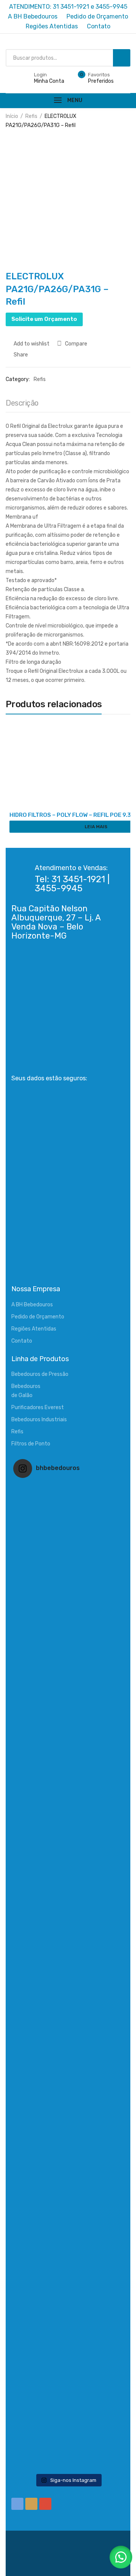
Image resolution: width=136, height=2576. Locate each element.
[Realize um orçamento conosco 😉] (68, 1977)
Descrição (22, 403)
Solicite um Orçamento (44, 319)
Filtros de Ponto (31, 1444)
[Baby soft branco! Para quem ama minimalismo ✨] (68, 1867)
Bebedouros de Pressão (40, 1374)
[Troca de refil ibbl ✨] (68, 2415)
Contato (22, 1341)
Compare (76, 344)
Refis (31, 116)
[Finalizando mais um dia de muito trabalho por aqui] (68, 1538)
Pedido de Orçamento (38, 1317)
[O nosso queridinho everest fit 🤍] (68, 1758)
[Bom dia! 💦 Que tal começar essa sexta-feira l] (68, 2306)
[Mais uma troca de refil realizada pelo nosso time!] (68, 2087)
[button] (121, 2557)
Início (12, 116)
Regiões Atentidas (34, 1329)
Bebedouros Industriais (39, 1420)
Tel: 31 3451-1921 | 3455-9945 (72, 884)
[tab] (22, 405)
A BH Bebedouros (32, 1305)
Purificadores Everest (38, 1407)
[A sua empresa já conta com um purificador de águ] (68, 2196)
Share (20, 355)
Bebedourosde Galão (26, 1391)
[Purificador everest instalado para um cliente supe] (68, 1648)
